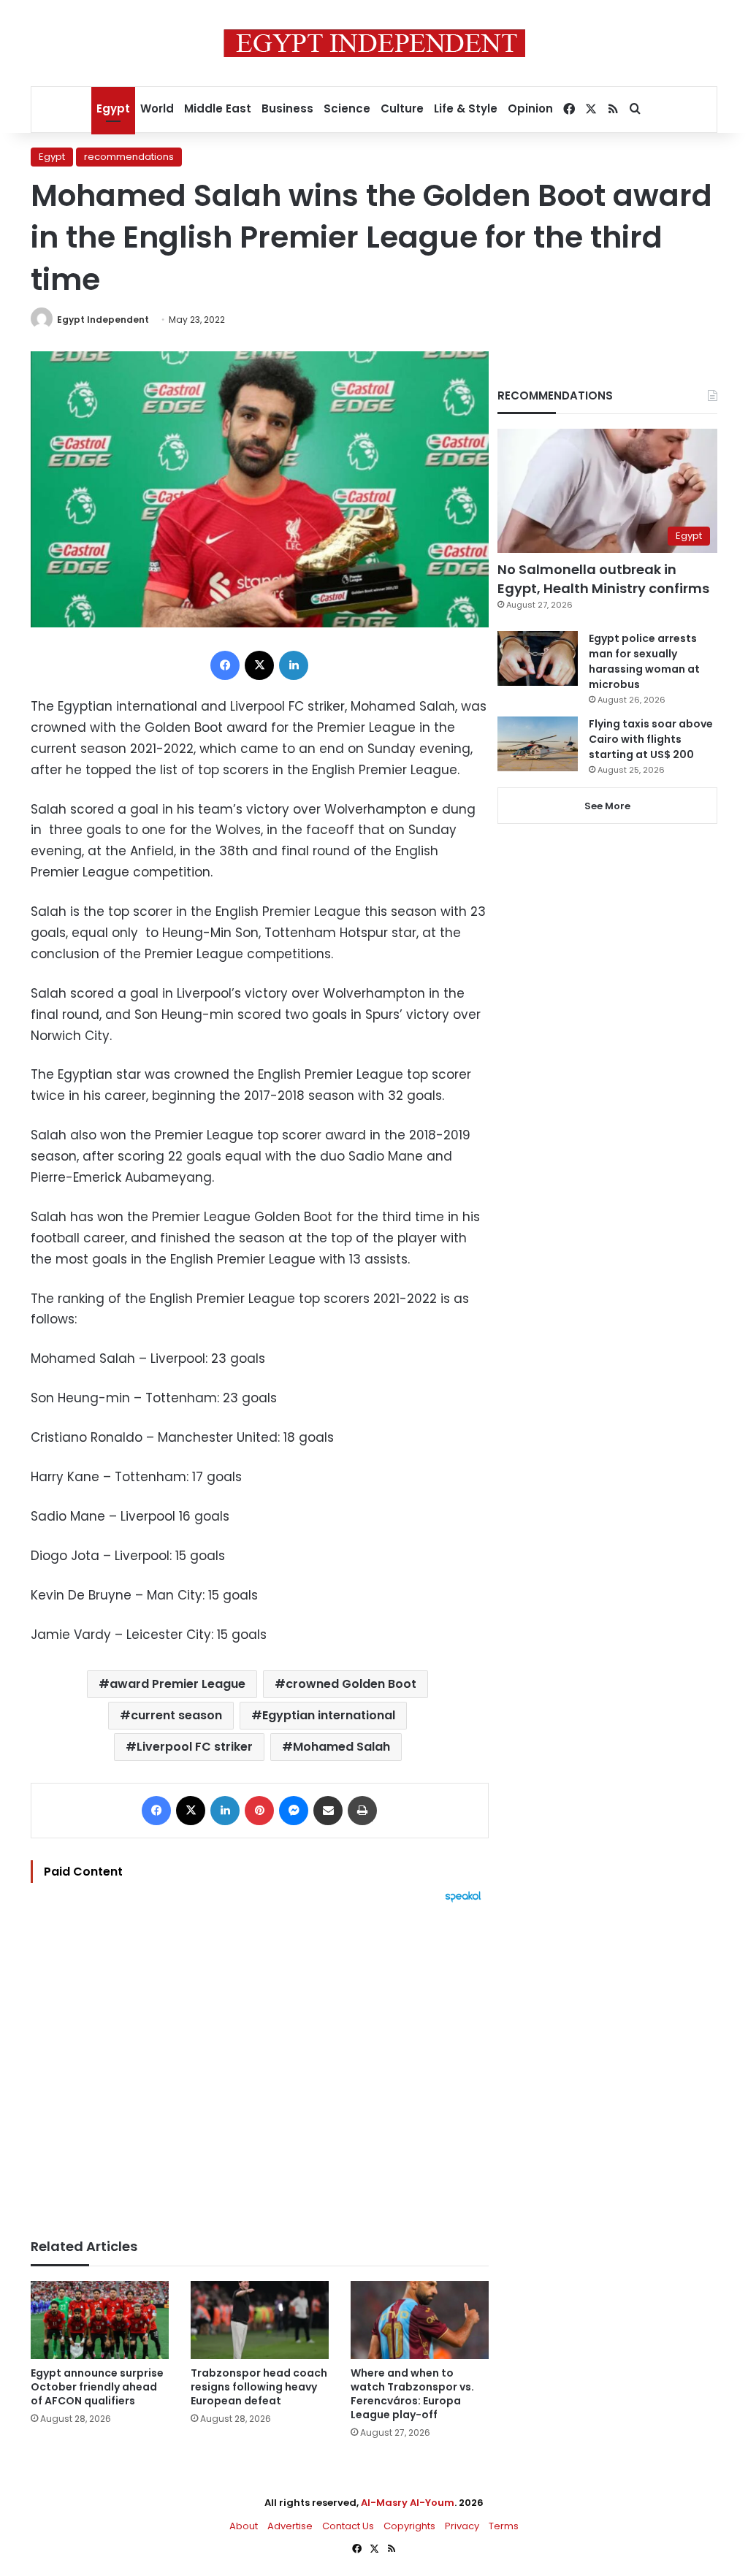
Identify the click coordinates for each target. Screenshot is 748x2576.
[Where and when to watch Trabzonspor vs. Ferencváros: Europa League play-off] (420, 2320)
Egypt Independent (103, 320)
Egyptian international (329, 1715)
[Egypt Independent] (374, 43)
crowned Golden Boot (351, 1684)
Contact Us (348, 2526)
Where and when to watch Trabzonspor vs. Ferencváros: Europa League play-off (412, 2394)
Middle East (218, 108)
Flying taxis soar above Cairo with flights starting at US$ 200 (651, 739)
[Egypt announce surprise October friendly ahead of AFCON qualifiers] (100, 2320)
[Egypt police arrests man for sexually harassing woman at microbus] (538, 658)
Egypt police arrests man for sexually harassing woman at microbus (644, 661)
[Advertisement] (260, 2063)
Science (347, 108)
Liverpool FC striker (195, 1747)
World (157, 108)
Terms (504, 2526)
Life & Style (466, 108)
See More (607, 806)
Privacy (462, 2526)
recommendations (129, 157)
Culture (402, 108)
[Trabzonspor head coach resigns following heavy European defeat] (260, 2320)
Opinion (530, 108)
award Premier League (178, 1684)
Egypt (113, 108)
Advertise (290, 2526)
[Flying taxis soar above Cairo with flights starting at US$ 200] (538, 744)
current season (176, 1715)
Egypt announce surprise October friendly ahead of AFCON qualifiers (97, 2387)
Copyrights (409, 2526)
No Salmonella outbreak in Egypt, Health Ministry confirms (603, 578)
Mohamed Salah (341, 1747)
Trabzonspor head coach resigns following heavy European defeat (259, 2387)
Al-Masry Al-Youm (408, 2503)
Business (287, 108)
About (244, 2526)
